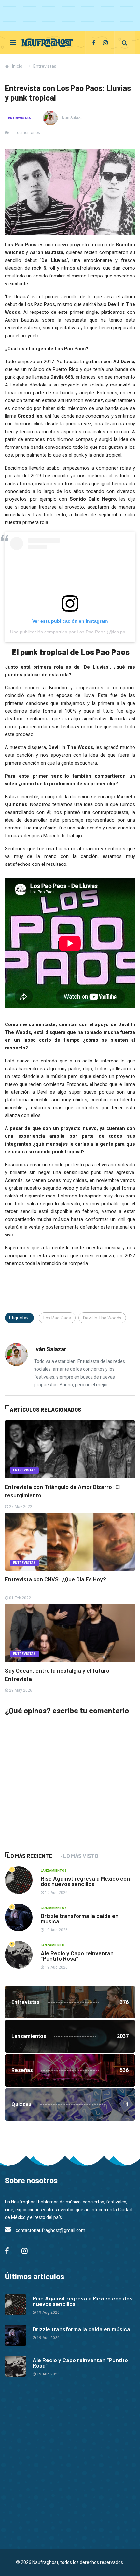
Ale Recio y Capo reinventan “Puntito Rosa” (77, 1956)
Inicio (17, 66)
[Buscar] (125, 43)
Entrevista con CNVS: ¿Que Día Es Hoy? (56, 1579)
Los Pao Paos (57, 1318)
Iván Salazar (72, 118)
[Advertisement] (54, 1793)
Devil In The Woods (102, 1318)
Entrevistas (45, 66)
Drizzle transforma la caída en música (80, 1918)
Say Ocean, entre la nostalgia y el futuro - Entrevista (59, 1674)
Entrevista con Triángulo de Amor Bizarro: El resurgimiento (62, 1491)
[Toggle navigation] (13, 43)
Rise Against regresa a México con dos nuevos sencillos (85, 1881)
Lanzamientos (54, 1871)
